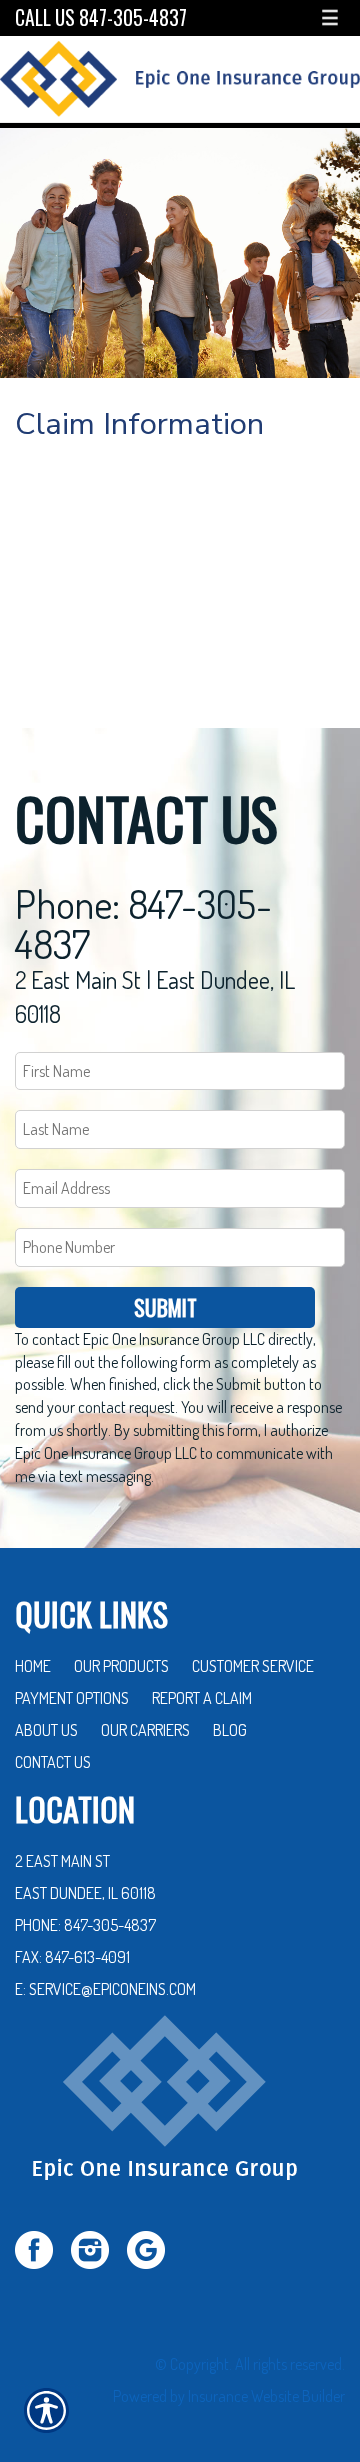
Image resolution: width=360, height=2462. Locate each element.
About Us (46, 1730)
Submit (165, 1307)
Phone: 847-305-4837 (143, 923)
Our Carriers (145, 1730)
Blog (230, 1730)
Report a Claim (202, 1698)
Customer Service (253, 1666)
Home (33, 1666)
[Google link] (153, 2247)
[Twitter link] (41, 2247)
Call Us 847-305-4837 (101, 17)
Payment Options (72, 1698)
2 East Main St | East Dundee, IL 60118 (155, 996)
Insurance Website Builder (266, 2396)
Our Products (121, 1666)
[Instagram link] (97, 2247)
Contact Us (53, 1762)
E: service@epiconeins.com (105, 1989)
